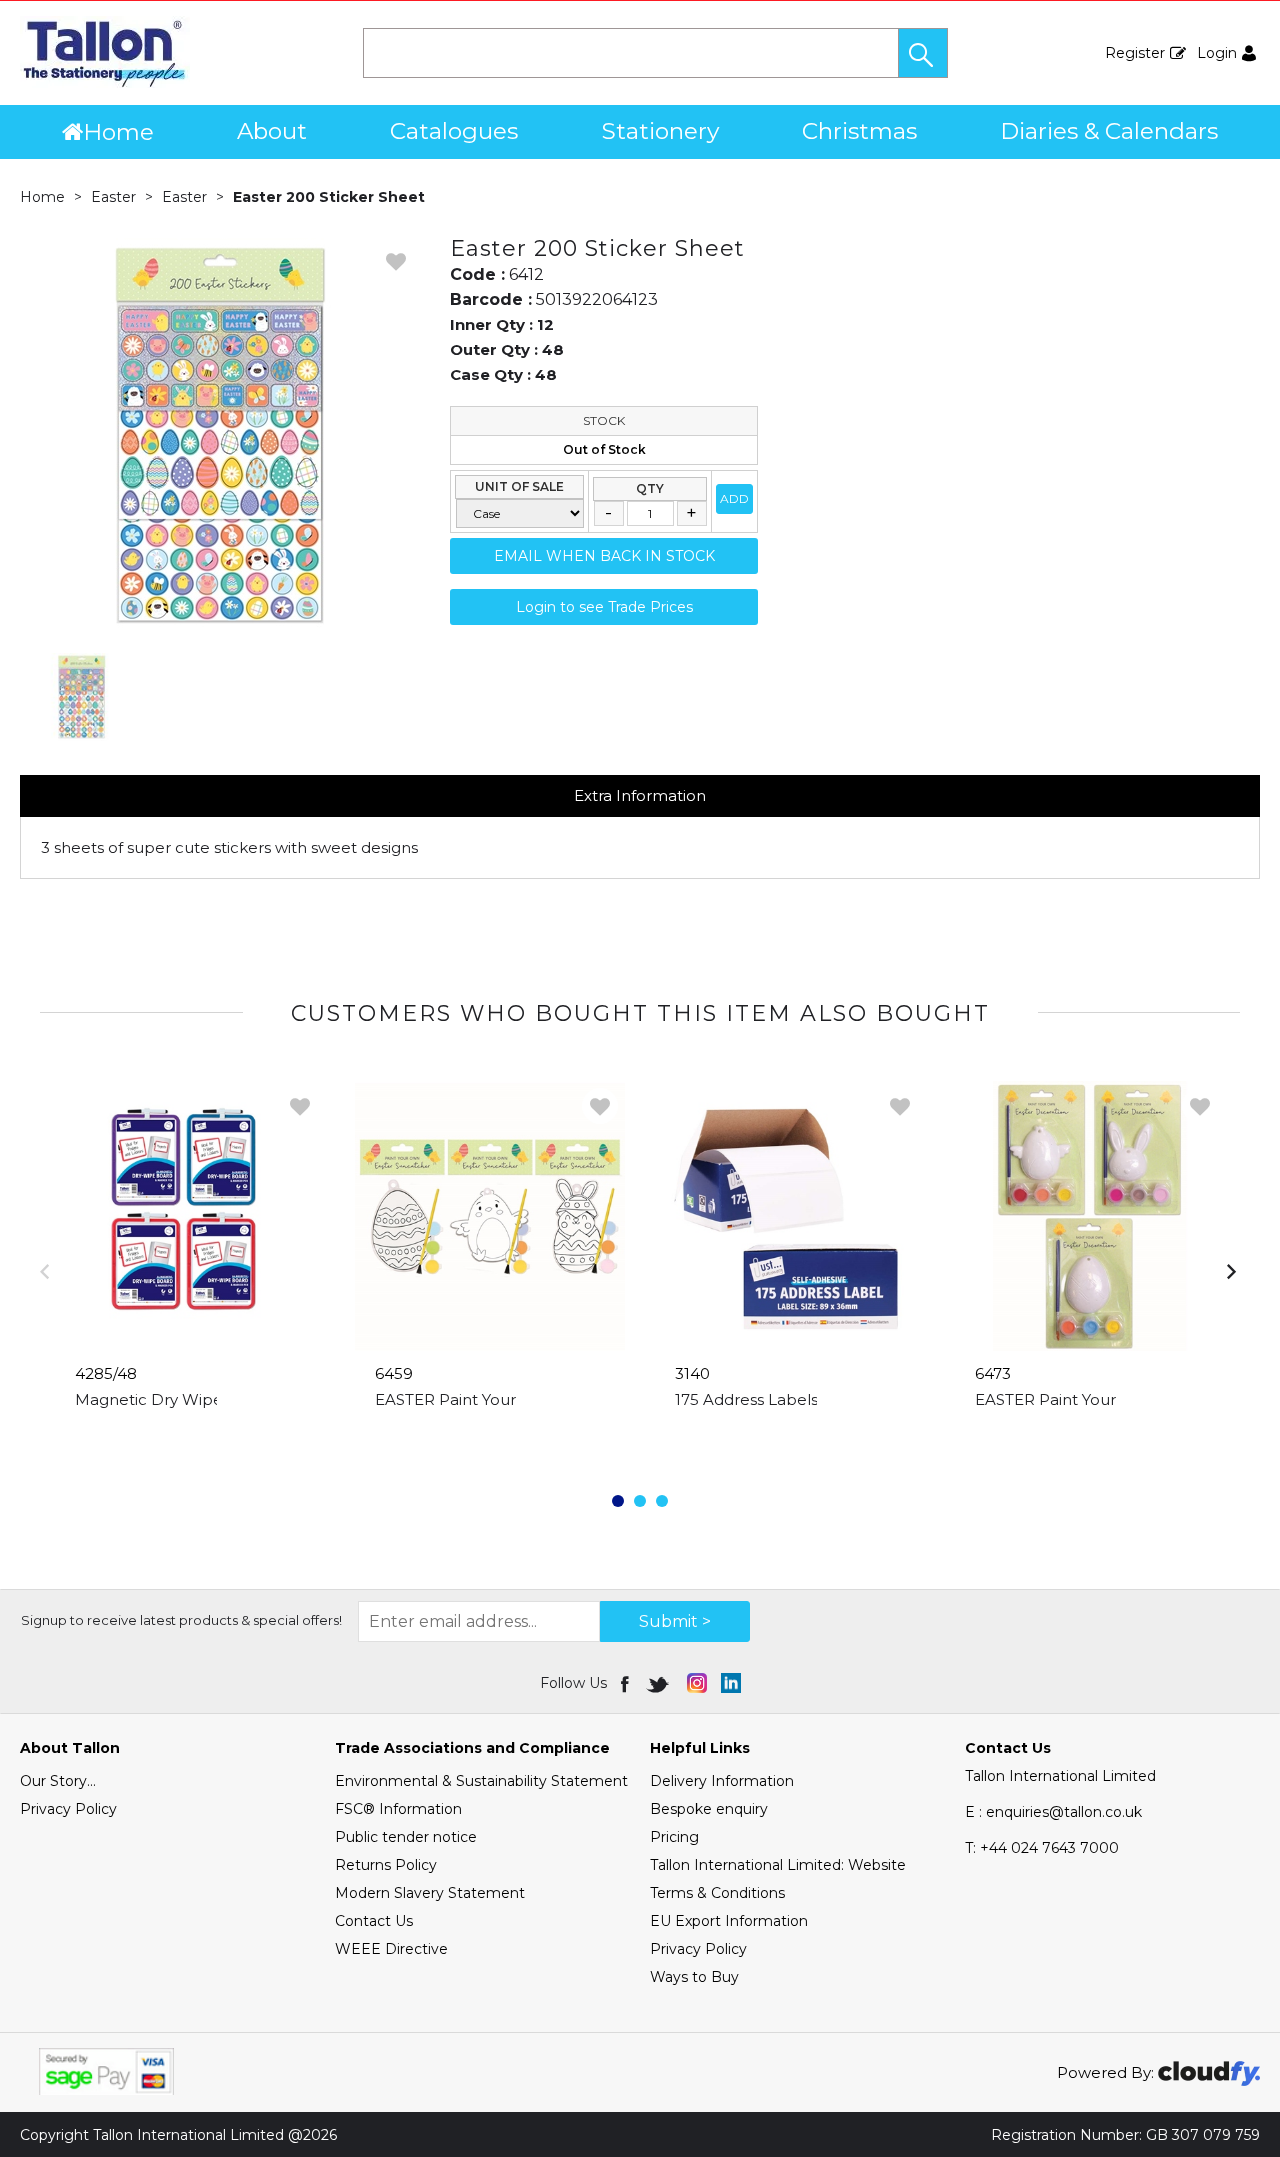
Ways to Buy (694, 1977)
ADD (734, 498)
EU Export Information (729, 1921)
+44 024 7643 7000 (1042, 1848)
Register (1135, 53)
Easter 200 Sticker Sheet (329, 197)
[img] (626, 1683)
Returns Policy (386, 1865)
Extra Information (640, 795)
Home (118, 132)
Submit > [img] (675, 1621)
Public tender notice (406, 1837)
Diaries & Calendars (1109, 131)
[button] (923, 53)
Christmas (859, 131)
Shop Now (190, 1440)
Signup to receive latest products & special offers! (181, 1620)
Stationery (660, 131)
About (272, 131)
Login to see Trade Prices (604, 607)
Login (1217, 53)
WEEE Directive (391, 1949)
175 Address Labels (746, 1399)
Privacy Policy (68, 1809)
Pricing (674, 1837)
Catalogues (454, 131)
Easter (113, 197)
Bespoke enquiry (709, 1809)
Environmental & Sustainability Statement (481, 1781)
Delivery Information (722, 1781)
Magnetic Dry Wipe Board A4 (187, 1399)
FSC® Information (398, 1809)
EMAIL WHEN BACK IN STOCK (604, 556)
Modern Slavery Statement (430, 1893)
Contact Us (374, 1921)
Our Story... (58, 1781)
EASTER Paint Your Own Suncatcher (511, 1399)
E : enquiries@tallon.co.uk (1053, 1812)
